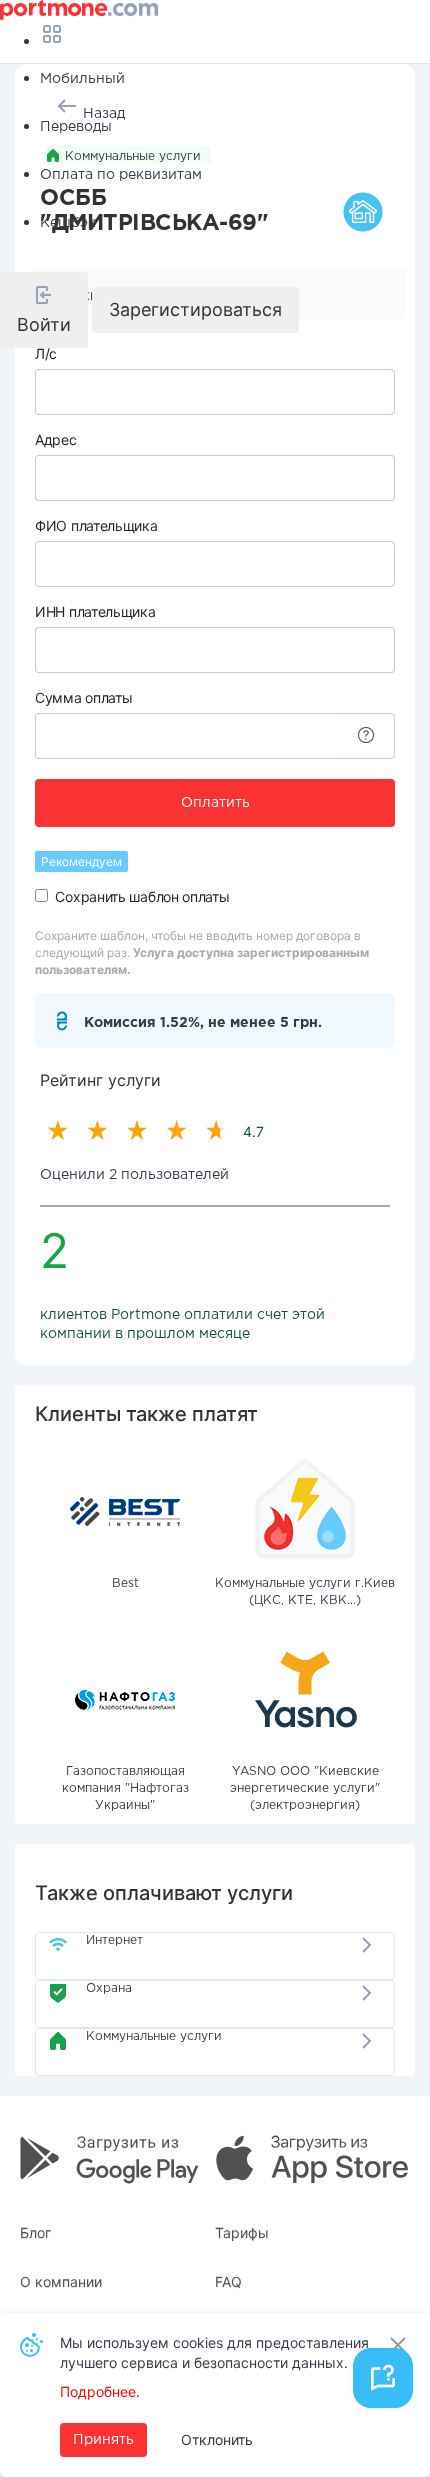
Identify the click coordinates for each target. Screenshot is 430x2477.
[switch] (41, 895)
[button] (44, 310)
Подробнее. (100, 2391)
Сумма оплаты (83, 697)
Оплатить (215, 803)
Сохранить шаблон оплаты (142, 896)
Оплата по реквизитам (121, 175)
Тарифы (242, 2232)
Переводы (76, 127)
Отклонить (217, 2439)
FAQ (228, 2281)
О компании (61, 2281)
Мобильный (82, 79)
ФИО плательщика (96, 525)
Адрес (56, 439)
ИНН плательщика (95, 611)
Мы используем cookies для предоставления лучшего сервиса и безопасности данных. (214, 2352)
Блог (35, 2232)
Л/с (46, 353)
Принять (103, 2440)
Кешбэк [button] (68, 223)
